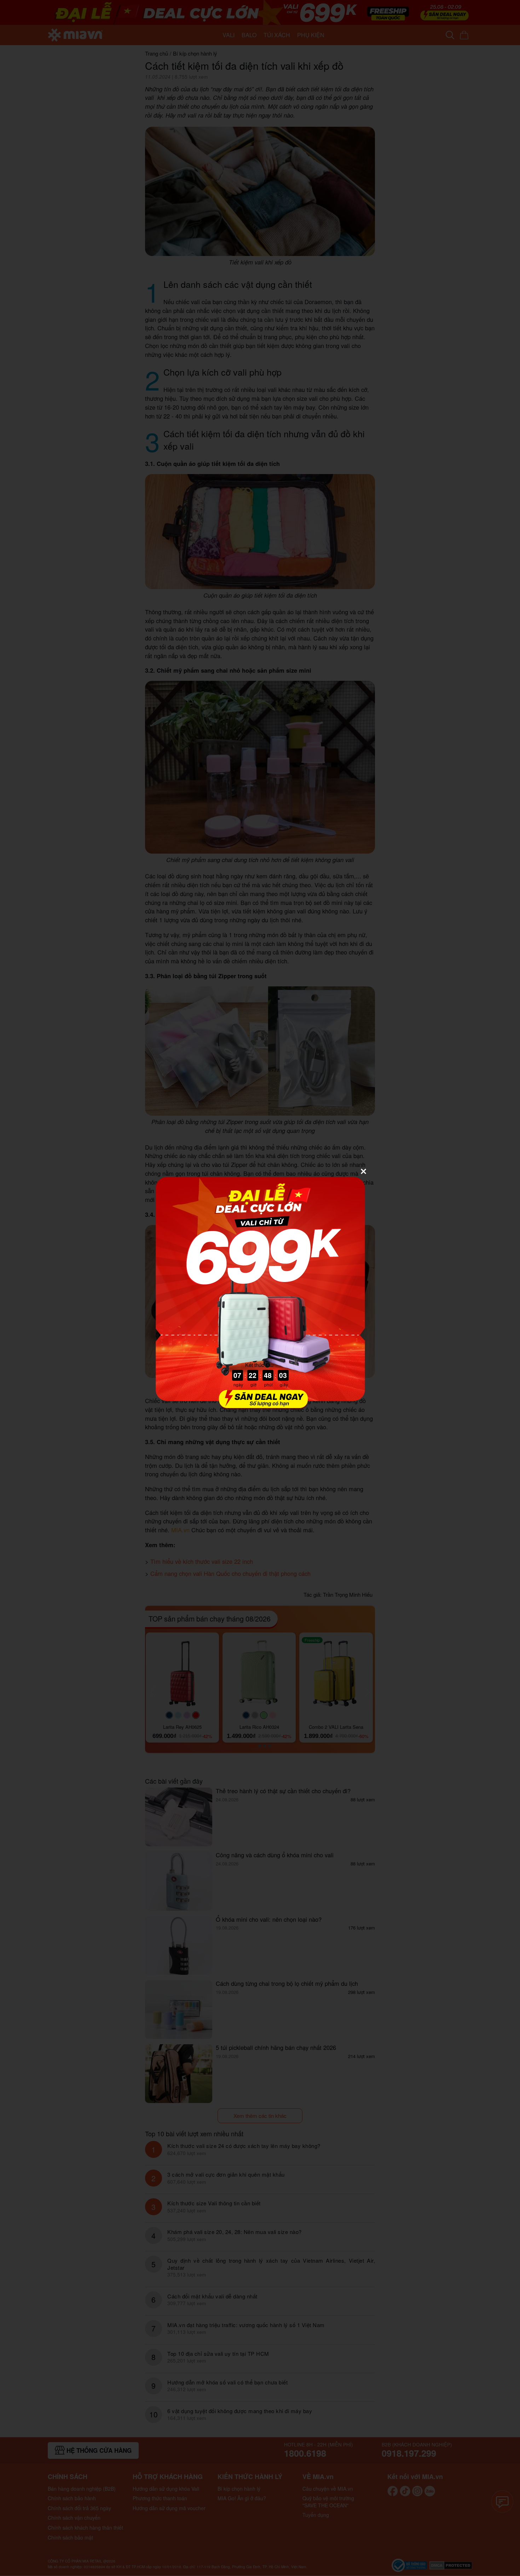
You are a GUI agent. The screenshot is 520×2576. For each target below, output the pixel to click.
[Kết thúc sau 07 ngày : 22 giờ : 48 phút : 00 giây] (260, 1405)
